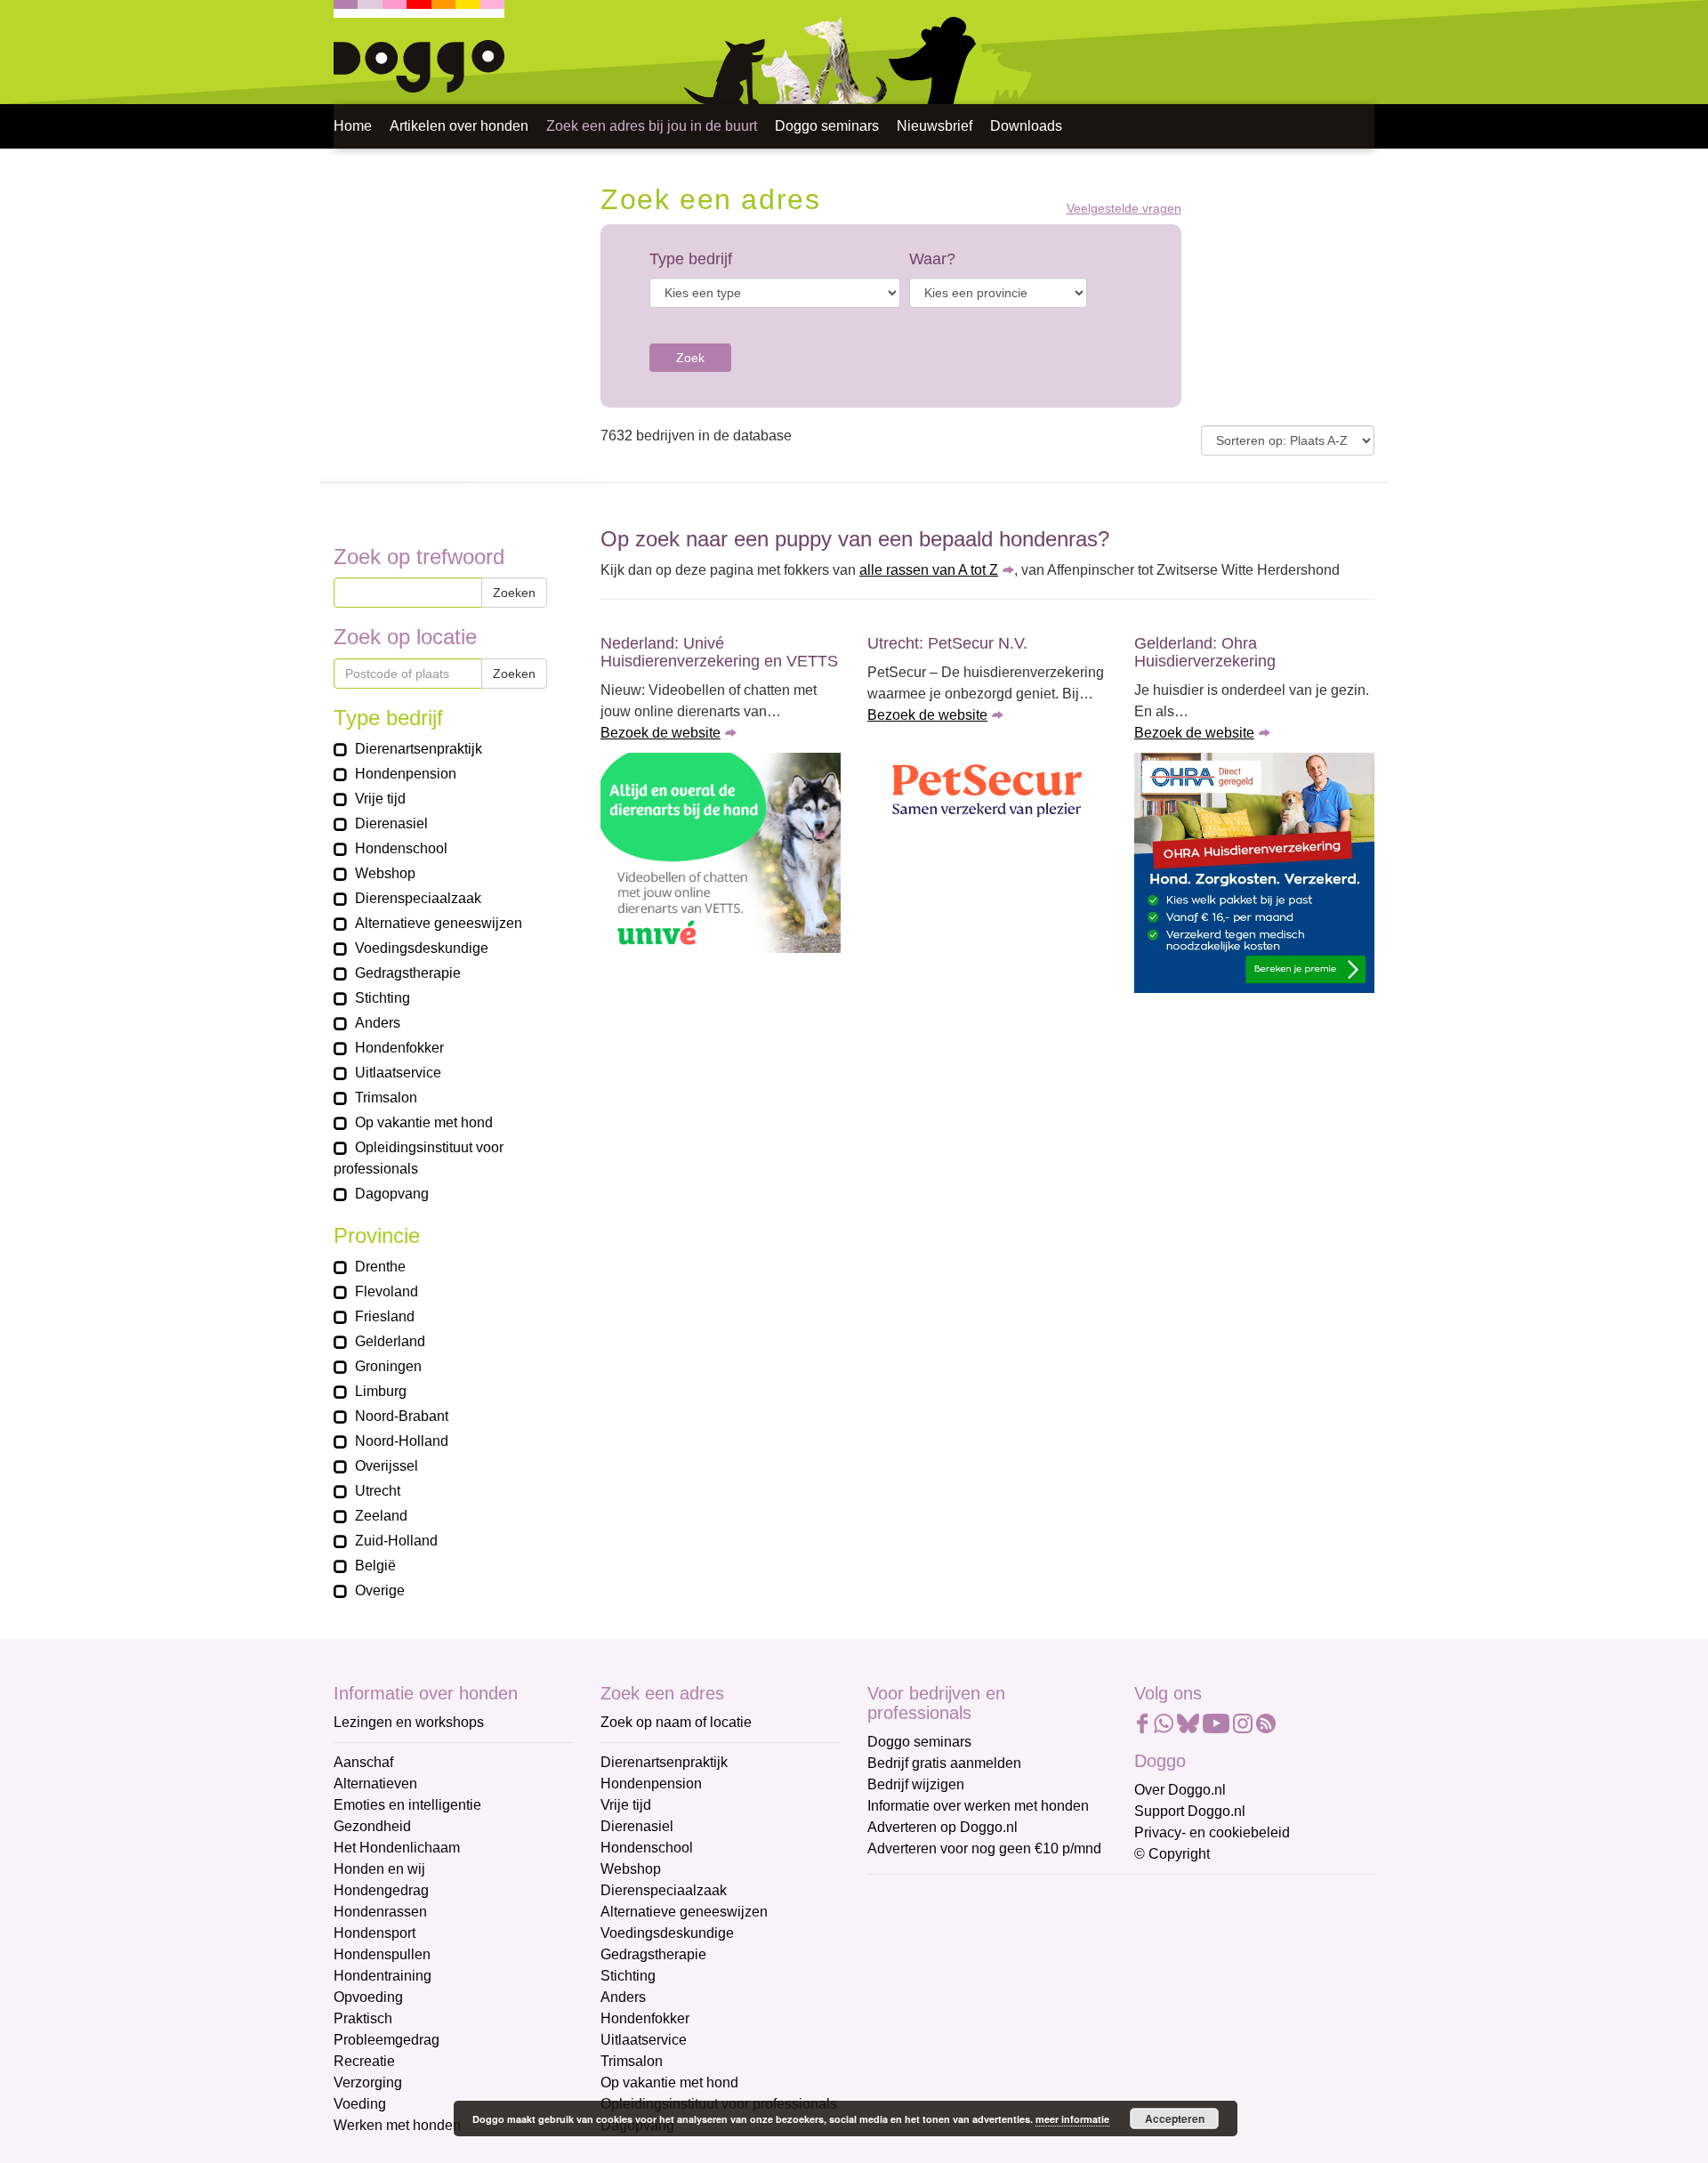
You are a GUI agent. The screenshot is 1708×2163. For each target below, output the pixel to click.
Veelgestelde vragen (1124, 209)
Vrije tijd (626, 1805)
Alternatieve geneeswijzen (684, 1912)
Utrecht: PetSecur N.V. (947, 643)
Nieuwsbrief (935, 126)
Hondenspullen (382, 1954)
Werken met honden (397, 2125)
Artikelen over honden (459, 126)
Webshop (631, 1869)
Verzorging (368, 2082)
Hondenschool (647, 1848)
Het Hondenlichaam (397, 1848)
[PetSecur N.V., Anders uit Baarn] (987, 792)
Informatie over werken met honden (978, 1806)
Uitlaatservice (644, 2040)
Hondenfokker (645, 2018)
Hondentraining (383, 1976)
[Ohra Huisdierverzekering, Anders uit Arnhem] (1254, 873)
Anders (623, 1997)
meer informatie (1072, 2119)
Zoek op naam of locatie (676, 1722)
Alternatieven (375, 1784)
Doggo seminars (827, 126)
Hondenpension (651, 1784)
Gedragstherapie (653, 1954)
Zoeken (514, 593)
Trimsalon (632, 2061)
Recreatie (364, 2061)
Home (353, 126)
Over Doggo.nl (1180, 1790)
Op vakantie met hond (669, 2082)
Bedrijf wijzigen (916, 1784)
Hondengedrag (381, 1890)
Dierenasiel (637, 1826)
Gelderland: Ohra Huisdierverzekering (1205, 652)
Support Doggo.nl (1190, 1811)
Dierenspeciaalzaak (664, 1890)
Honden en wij (379, 1869)
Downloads (1026, 126)
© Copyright (1172, 1854)
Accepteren (1175, 2119)
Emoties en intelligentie (407, 1805)
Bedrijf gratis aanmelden (944, 1763)
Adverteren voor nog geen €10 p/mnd (984, 1848)
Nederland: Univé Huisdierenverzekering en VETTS (719, 652)
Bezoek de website (661, 733)
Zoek (690, 358)
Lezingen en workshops (409, 1722)
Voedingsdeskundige (667, 1933)
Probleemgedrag (387, 2040)
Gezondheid (372, 1826)
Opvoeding (368, 1997)
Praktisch (363, 2018)
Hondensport (375, 1933)
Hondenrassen (380, 1912)
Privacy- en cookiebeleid (1212, 1832)
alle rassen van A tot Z (929, 570)
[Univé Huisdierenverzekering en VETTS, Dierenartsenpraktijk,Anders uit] (721, 853)
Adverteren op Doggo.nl (943, 1827)
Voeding (360, 2104)
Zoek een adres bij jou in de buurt (652, 126)
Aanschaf (363, 1762)
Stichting (628, 1976)
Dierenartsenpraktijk (664, 1762)
